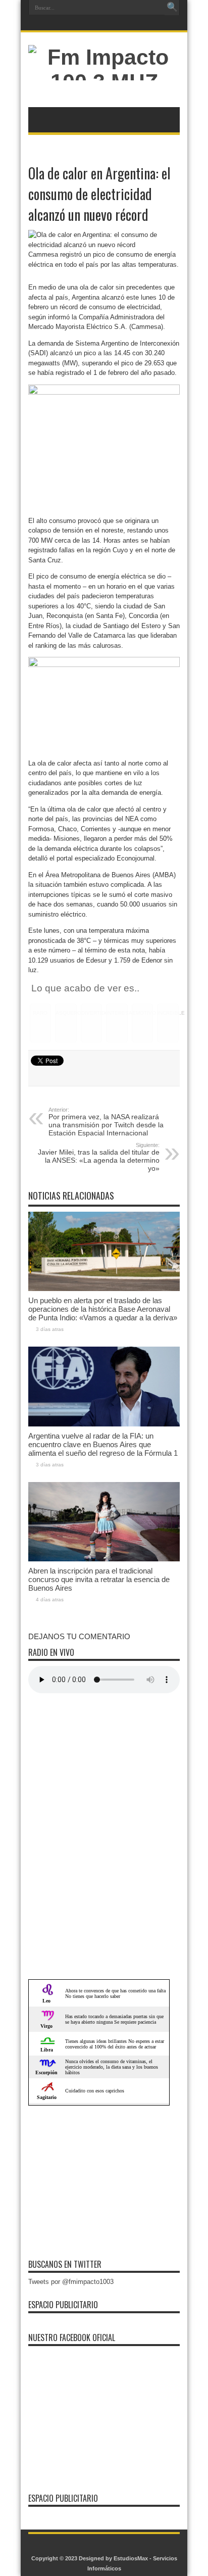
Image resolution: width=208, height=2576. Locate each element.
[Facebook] (97, 24)
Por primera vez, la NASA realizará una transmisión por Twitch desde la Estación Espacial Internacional (106, 1122)
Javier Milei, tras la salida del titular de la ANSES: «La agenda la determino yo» (99, 1157)
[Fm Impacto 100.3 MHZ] (104, 82)
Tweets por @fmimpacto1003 (71, 2282)
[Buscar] (172, 8)
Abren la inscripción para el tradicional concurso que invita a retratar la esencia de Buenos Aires (99, 1579)
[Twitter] (109, 24)
